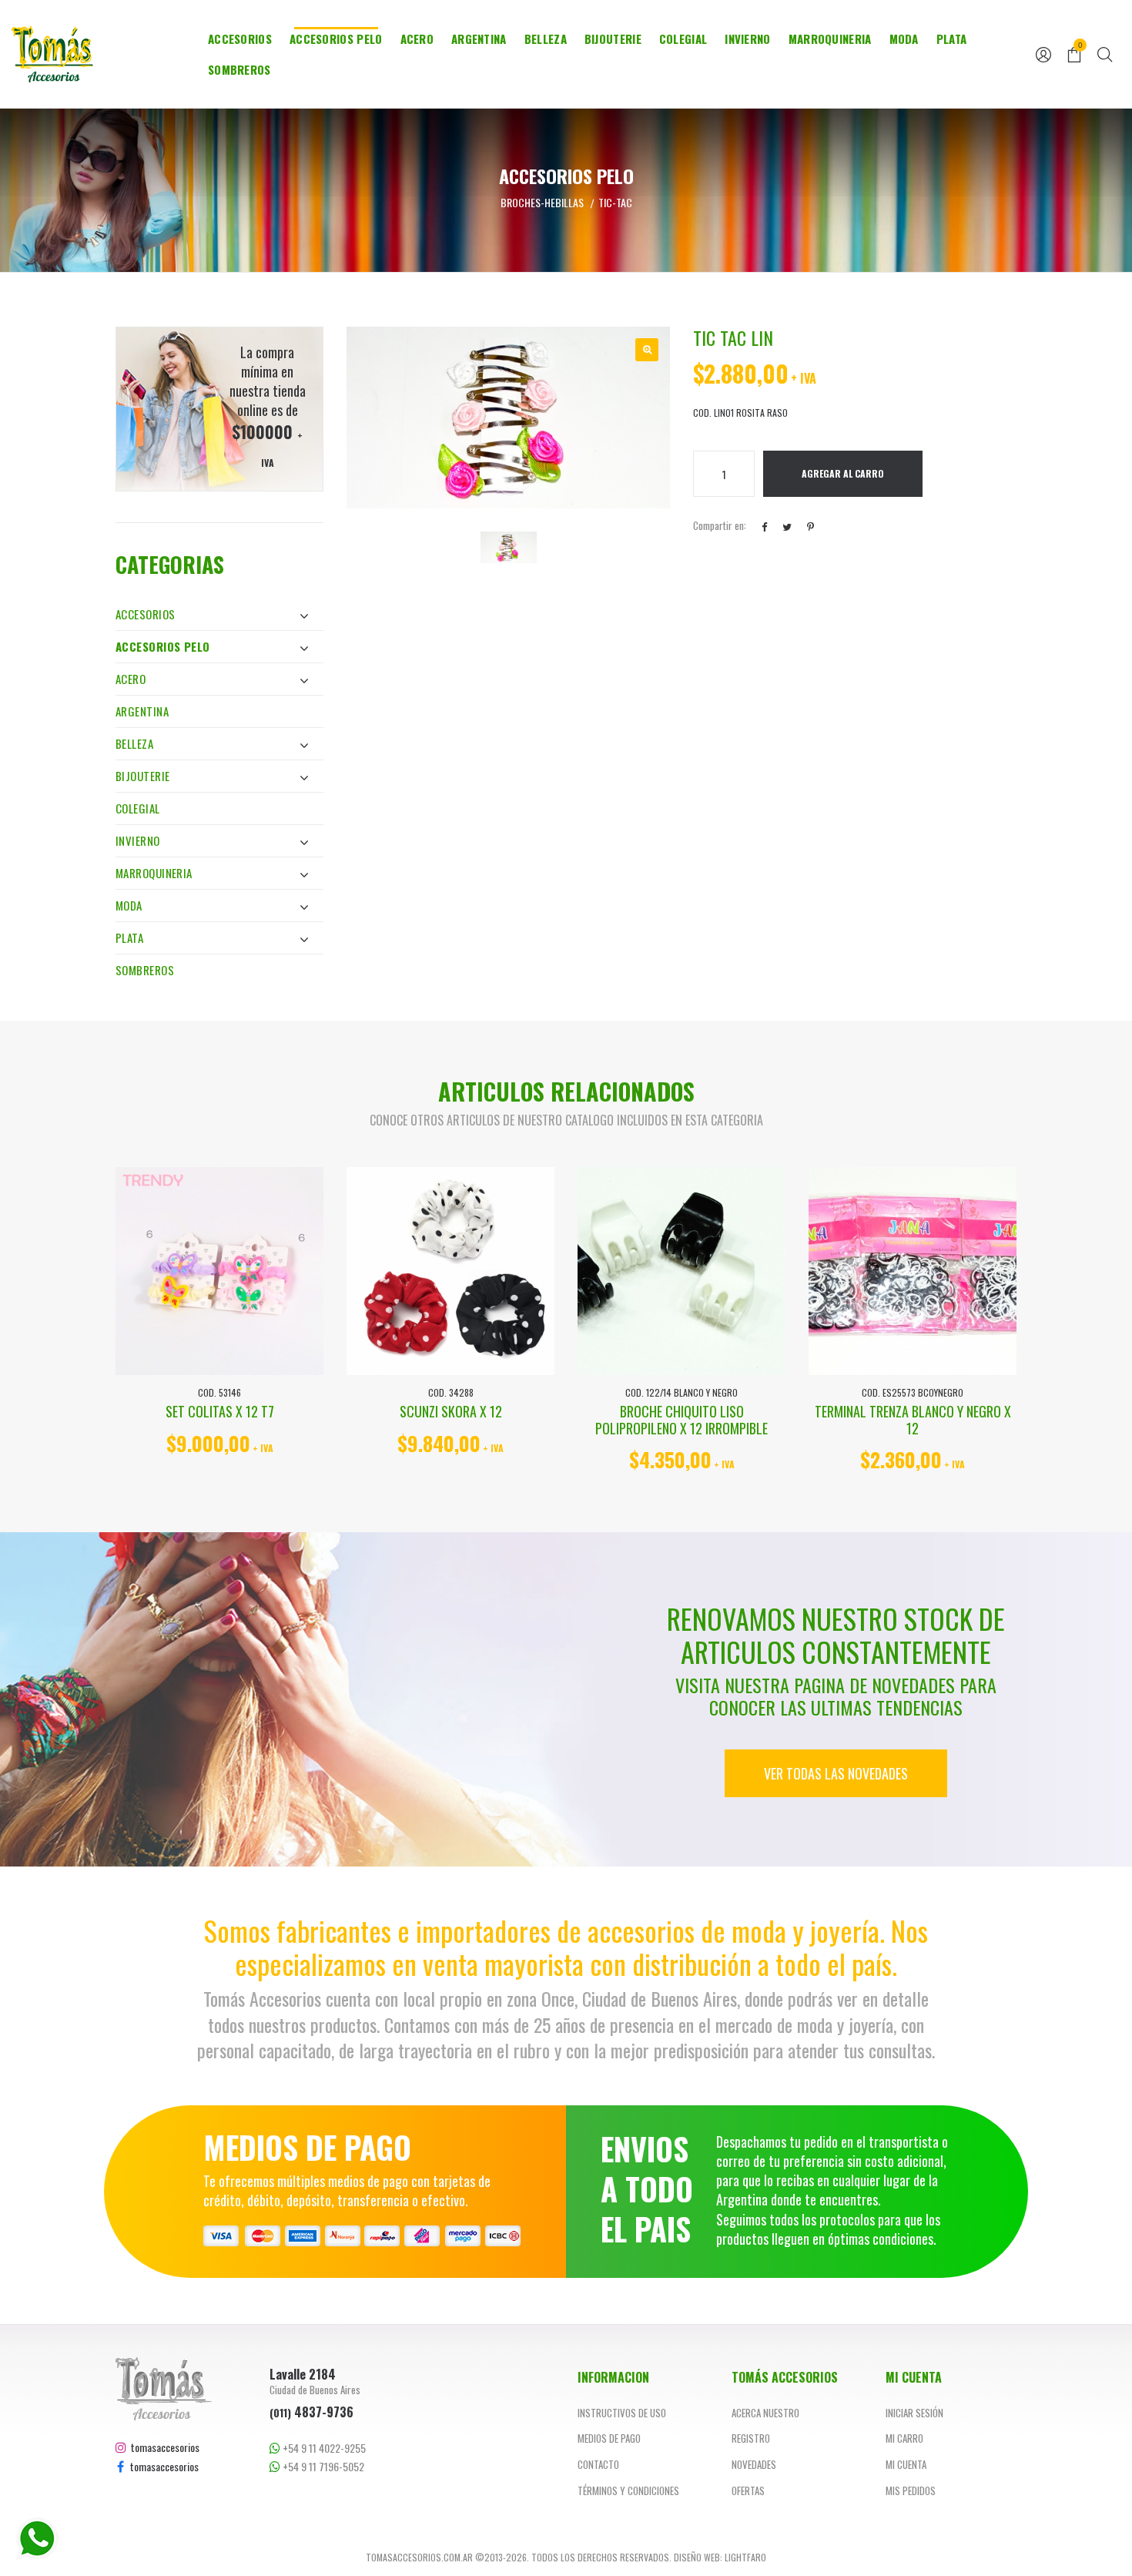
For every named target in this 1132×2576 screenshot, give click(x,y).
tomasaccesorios (163, 2447)
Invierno (747, 39)
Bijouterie (613, 39)
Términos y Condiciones (628, 2490)
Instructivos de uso (622, 2413)
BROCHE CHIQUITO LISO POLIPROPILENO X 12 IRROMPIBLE (682, 1420)
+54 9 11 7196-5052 (322, 2466)
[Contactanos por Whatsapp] (37, 2539)
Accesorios (240, 39)
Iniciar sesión (914, 2413)
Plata (952, 39)
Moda (904, 39)
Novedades (754, 2464)
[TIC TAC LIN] (647, 350)
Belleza (546, 39)
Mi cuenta (906, 2464)
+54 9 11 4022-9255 (323, 2448)
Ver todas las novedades (836, 1773)
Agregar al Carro (843, 473)
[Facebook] (764, 526)
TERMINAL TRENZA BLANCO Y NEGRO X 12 (913, 1420)
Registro (751, 2438)
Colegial (683, 39)
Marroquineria (830, 39)
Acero (417, 39)
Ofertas (748, 2490)
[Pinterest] (810, 526)
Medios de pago (609, 2438)
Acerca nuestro (765, 2413)
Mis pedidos (911, 2490)
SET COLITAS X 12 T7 (220, 1411)
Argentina (479, 39)
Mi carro (904, 2438)
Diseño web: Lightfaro (720, 2557)
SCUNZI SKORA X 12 (451, 1411)
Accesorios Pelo (336, 39)
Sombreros (239, 69)
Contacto (598, 2464)
